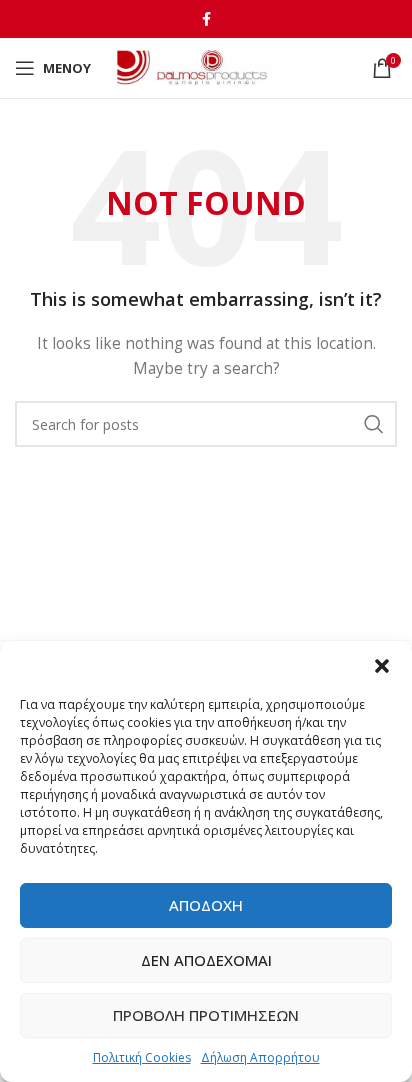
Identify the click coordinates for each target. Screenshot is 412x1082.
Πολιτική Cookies (142, 1057)
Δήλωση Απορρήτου (260, 1057)
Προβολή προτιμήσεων (206, 1015)
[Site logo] (206, 66)
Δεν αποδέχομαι (206, 960)
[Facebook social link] (206, 19)
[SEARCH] (374, 424)
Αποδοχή (206, 905)
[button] (382, 666)
